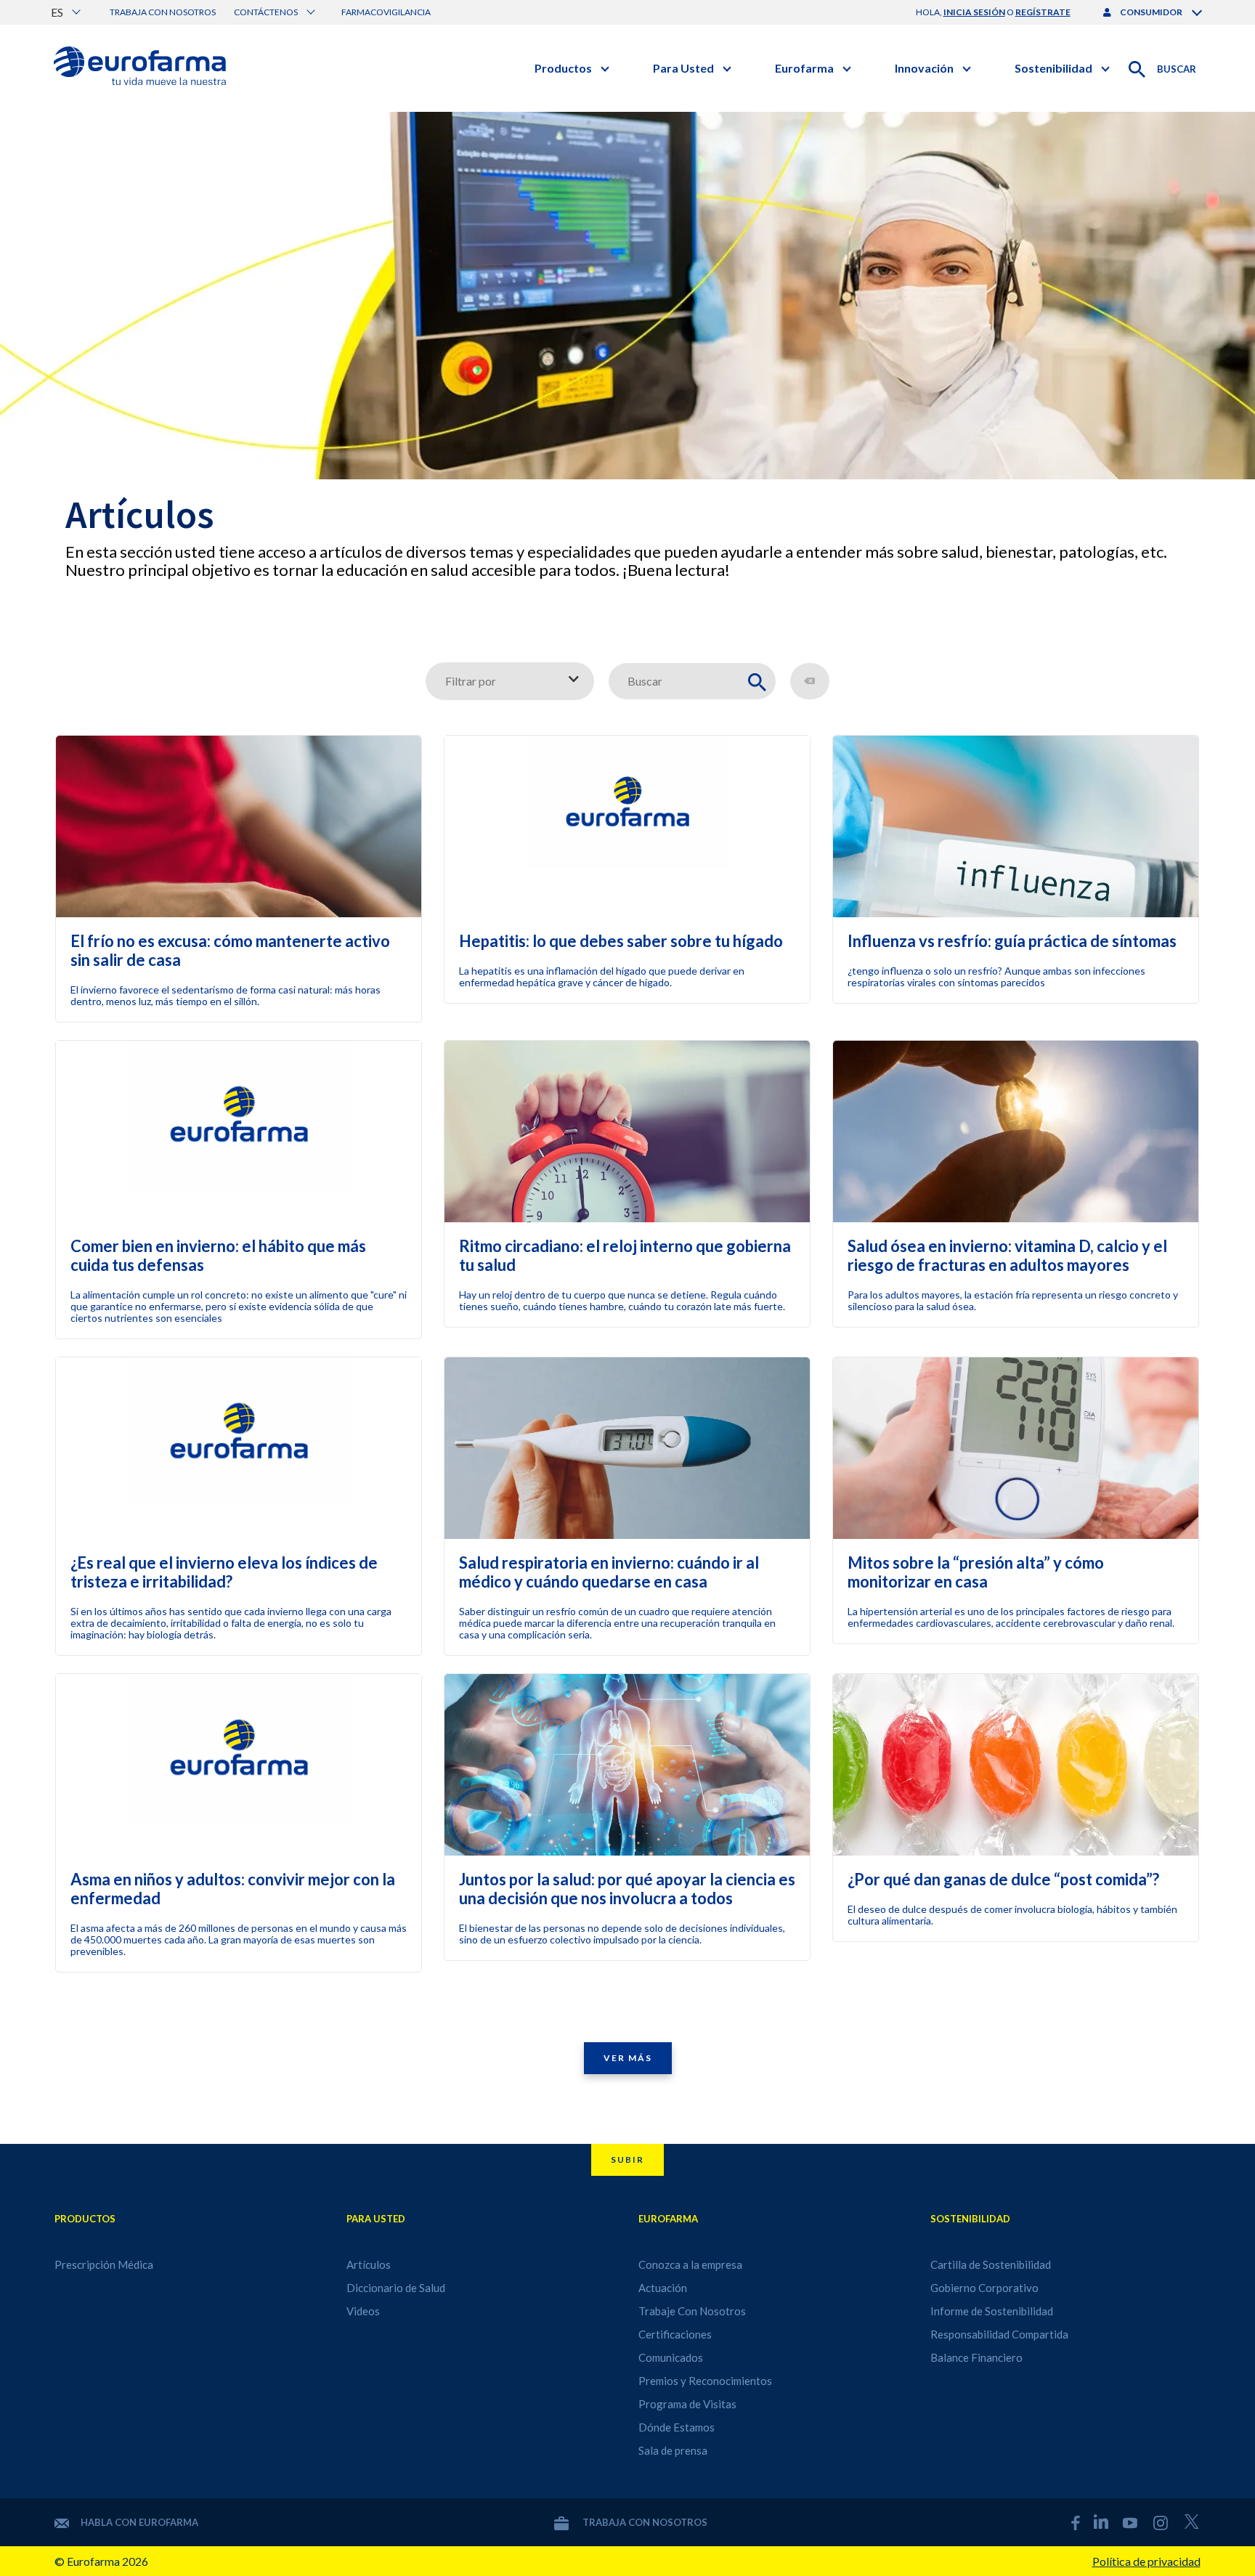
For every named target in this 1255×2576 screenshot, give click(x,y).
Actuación (663, 2288)
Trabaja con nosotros (163, 12)
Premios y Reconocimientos (705, 2381)
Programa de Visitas (687, 2404)
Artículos (369, 2264)
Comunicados (671, 2357)
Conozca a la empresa (690, 2264)
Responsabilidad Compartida (999, 2334)
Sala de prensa (673, 2450)
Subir (627, 2159)
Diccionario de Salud (396, 2288)
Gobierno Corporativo (984, 2288)
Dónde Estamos (677, 2427)
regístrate (1043, 12)
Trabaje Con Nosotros (692, 2311)
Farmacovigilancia (386, 12)
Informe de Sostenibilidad (992, 2311)
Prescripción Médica (104, 2264)
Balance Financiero (976, 2357)
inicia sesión (974, 12)
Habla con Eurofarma (139, 2522)
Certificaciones (675, 2334)
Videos (363, 2311)
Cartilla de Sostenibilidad (991, 2264)
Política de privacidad (1146, 2561)
